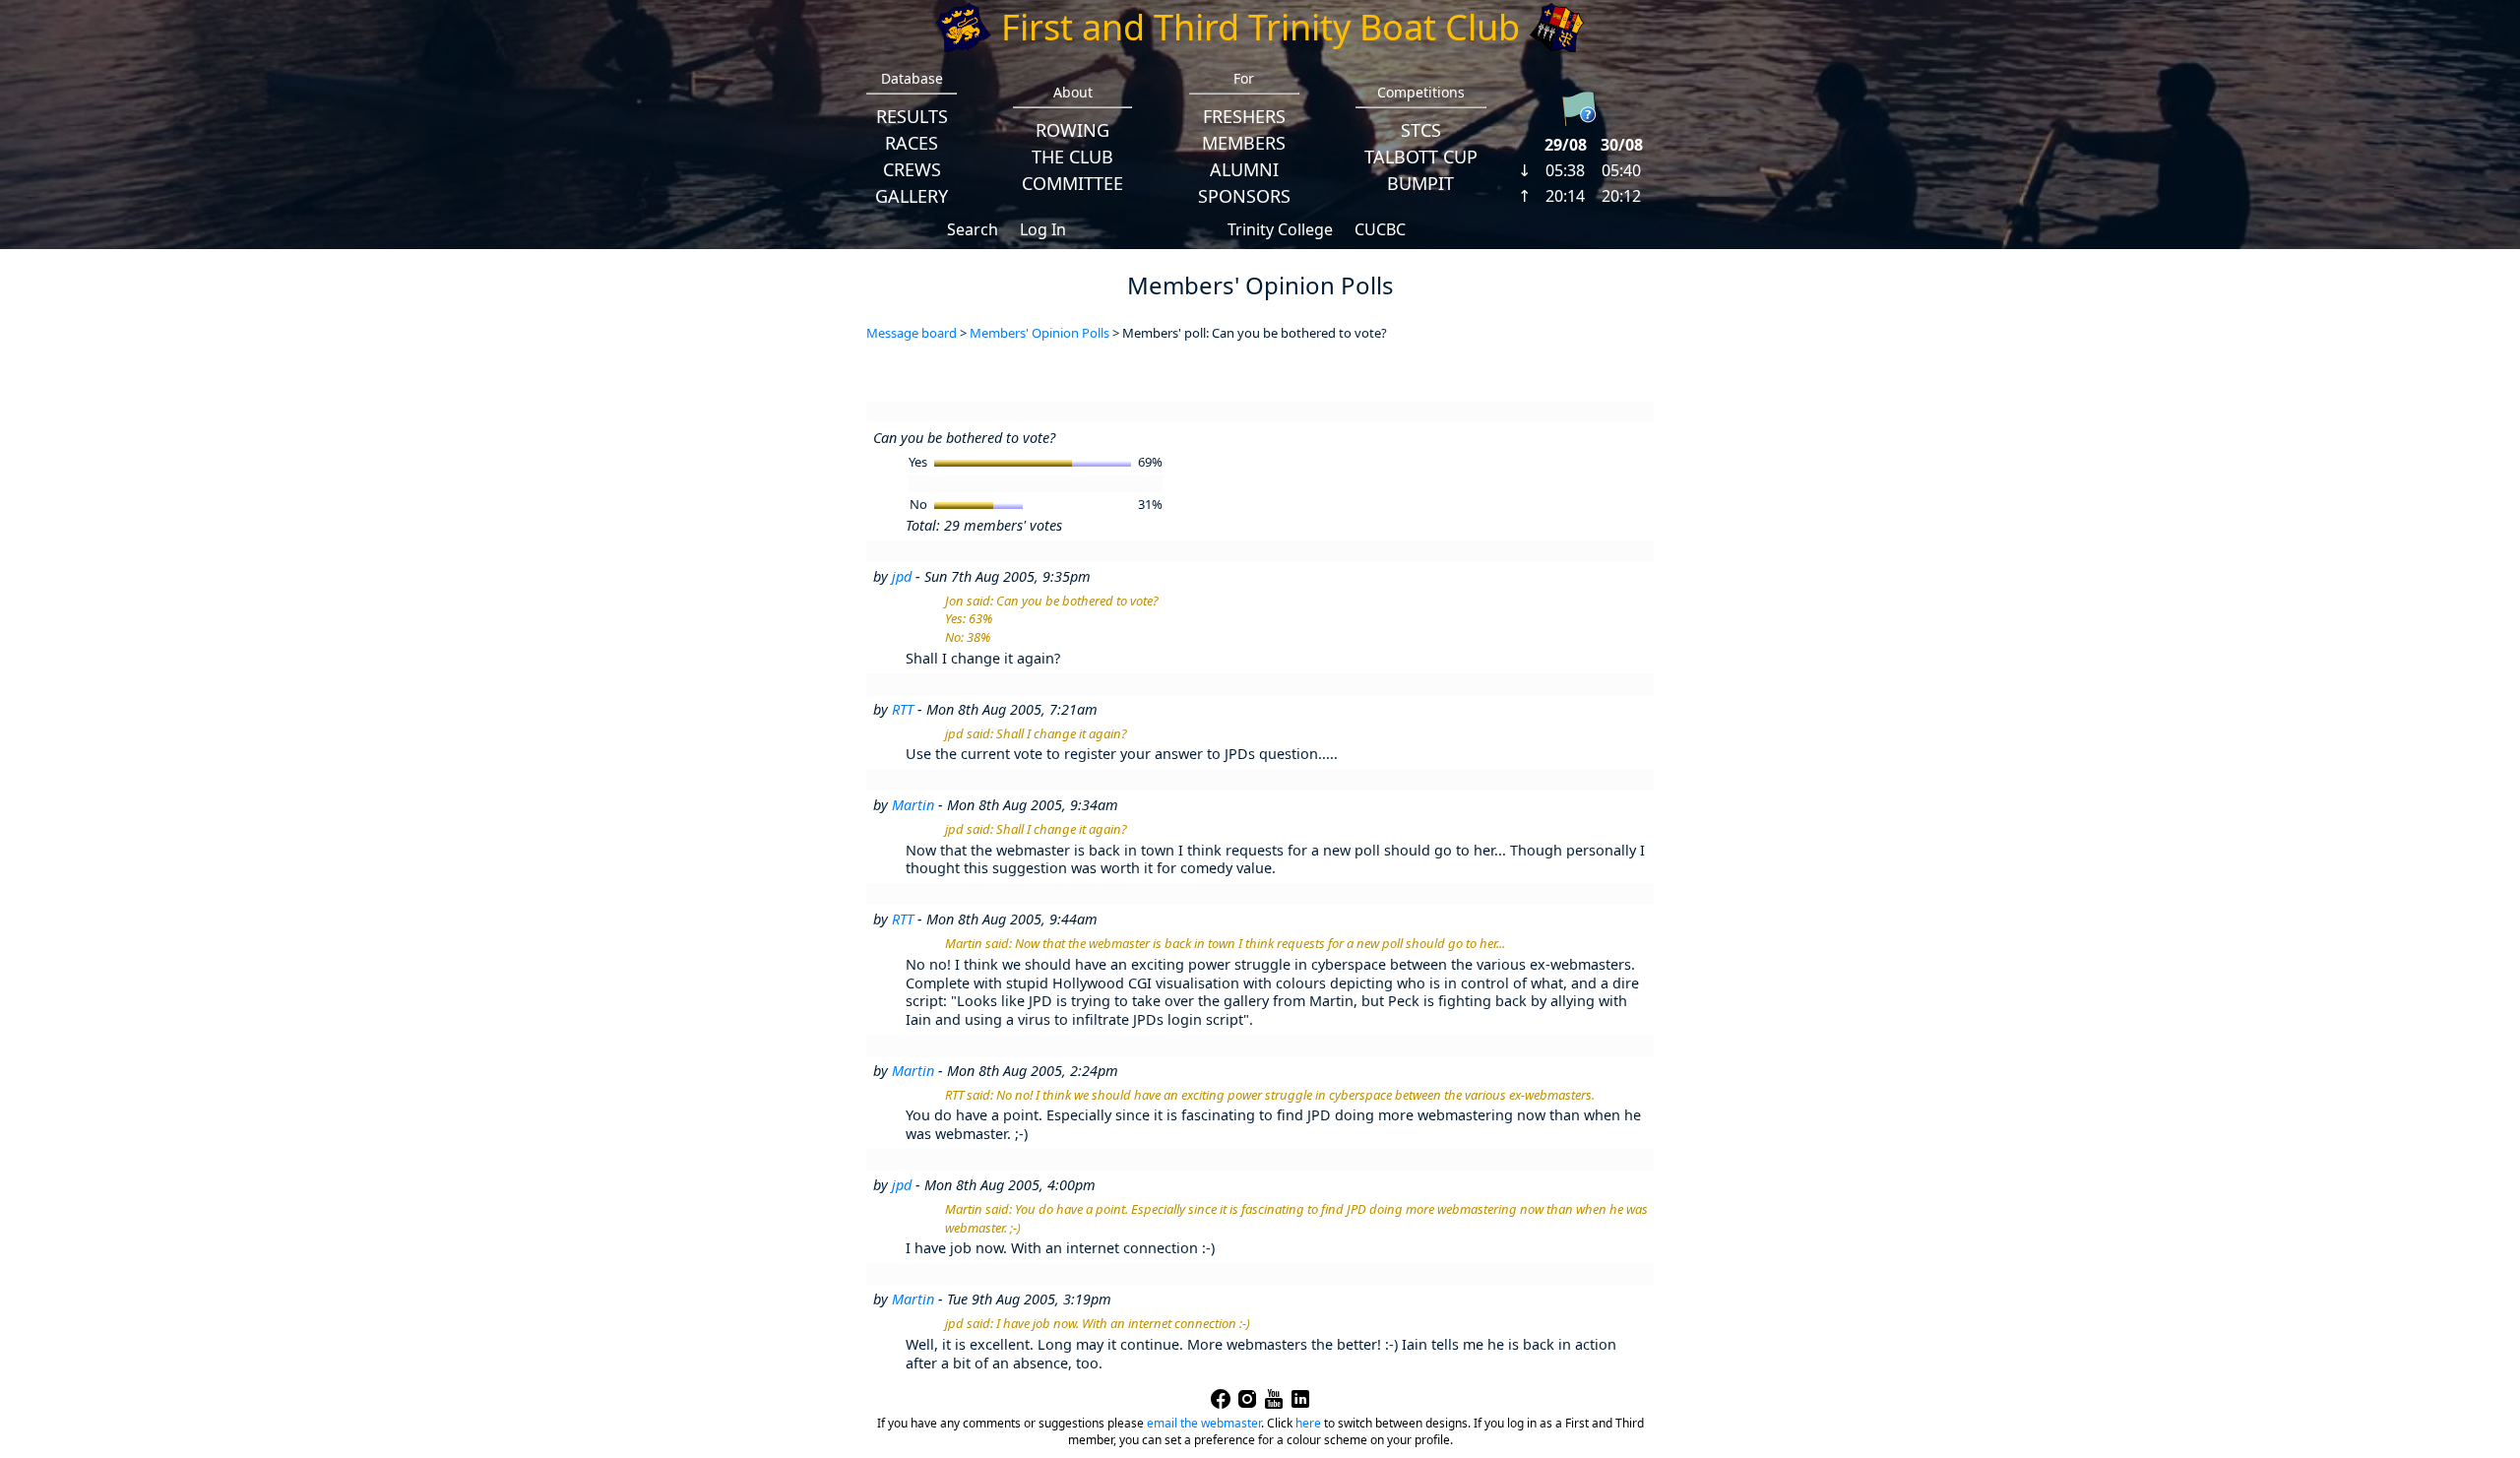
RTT (903, 709)
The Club (1072, 157)
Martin (913, 805)
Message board (912, 333)
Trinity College (1280, 229)
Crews (912, 169)
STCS (1421, 130)
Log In (1043, 229)
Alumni (1244, 169)
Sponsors (1244, 196)
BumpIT (1420, 183)
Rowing (1072, 130)
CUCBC (1380, 229)
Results (912, 116)
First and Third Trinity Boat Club (1260, 27)
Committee (1072, 183)
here (1308, 1423)
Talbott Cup (1421, 157)
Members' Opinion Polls (1039, 333)
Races (912, 143)
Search (973, 229)
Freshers (1244, 116)
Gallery (912, 196)
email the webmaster (1204, 1423)
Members (1244, 143)
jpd (902, 576)
